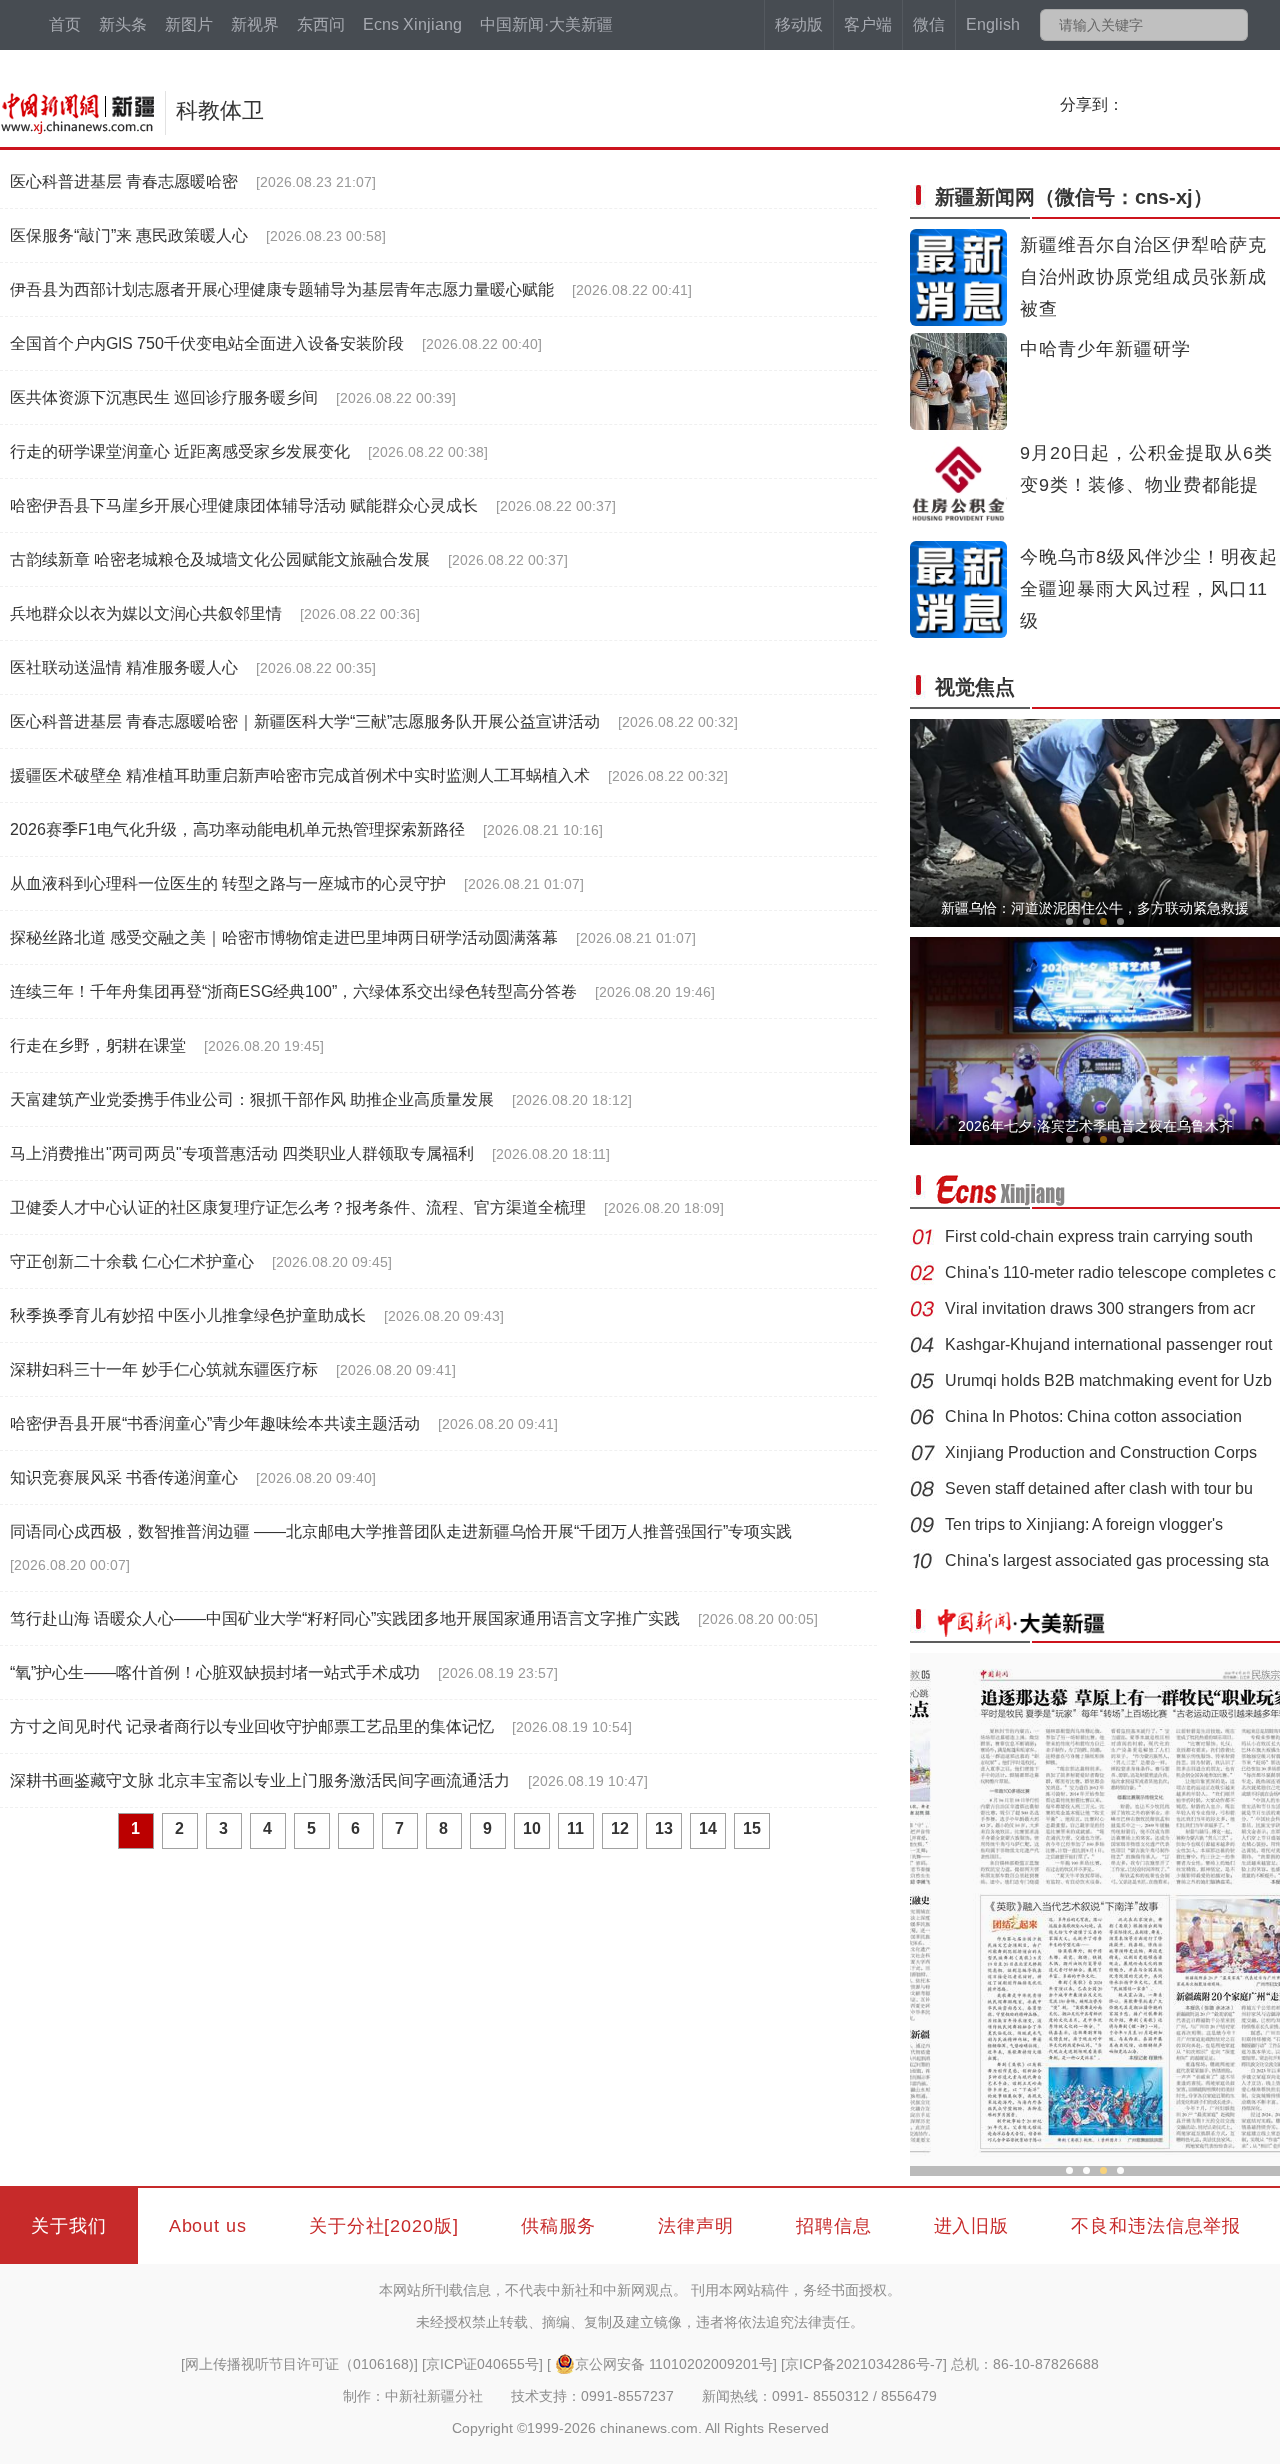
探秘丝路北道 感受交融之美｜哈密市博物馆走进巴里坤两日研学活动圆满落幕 (284, 937)
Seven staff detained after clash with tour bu (1099, 1488)
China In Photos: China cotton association (1093, 1416)
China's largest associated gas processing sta (1107, 1560)
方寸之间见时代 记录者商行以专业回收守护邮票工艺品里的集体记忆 (252, 1726)
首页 (65, 24)
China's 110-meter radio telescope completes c (1110, 1272)
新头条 (123, 24)
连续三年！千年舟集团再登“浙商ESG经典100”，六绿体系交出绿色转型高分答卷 (293, 991)
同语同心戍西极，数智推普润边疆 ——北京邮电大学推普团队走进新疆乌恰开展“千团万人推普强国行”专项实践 (401, 1531)
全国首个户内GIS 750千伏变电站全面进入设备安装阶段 (207, 343)
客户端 (868, 24)
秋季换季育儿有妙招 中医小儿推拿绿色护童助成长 (188, 1315)
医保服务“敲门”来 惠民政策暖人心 (129, 235)
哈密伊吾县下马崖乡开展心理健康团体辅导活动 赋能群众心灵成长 (244, 505)
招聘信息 (834, 2226)
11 (575, 1828)
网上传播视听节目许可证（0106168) (299, 2364)
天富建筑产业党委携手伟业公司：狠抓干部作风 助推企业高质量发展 (252, 1099)
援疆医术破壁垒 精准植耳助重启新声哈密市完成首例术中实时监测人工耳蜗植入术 (300, 775)
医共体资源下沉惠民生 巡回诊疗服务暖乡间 (164, 397)
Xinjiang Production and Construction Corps (1101, 1452)
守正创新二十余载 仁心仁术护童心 (132, 1261)
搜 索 (1231, 25)
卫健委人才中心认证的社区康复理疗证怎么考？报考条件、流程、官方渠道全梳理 (298, 1207)
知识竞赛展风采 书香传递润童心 (124, 1477)
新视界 (255, 24)
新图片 (189, 24)
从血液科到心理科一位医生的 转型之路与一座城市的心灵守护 (228, 883)
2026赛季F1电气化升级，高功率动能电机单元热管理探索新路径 (237, 829)
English (993, 24)
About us (208, 2226)
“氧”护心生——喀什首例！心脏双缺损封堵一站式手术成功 (215, 1672)
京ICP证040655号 (482, 2364)
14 (708, 1828)
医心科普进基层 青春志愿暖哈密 (124, 181)
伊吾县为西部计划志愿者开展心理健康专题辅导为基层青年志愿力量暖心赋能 (282, 289)
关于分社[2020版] (384, 2226)
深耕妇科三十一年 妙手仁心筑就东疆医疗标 (164, 1369)
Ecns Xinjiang (412, 24)
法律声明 (696, 2226)
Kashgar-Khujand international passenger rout (1108, 1344)
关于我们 (69, 2226)
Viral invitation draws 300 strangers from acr (1100, 1308)
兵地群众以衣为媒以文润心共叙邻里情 (146, 613)
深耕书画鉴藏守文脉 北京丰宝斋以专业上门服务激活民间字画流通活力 (260, 1780)
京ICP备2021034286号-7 (864, 2364)
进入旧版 (972, 2226)
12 (620, 1828)
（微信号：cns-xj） (1074, 197)
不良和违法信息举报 (1156, 2226)
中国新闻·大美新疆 (546, 24)
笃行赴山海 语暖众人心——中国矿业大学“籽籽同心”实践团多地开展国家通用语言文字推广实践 (345, 1618)
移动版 (799, 24)
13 (664, 1828)
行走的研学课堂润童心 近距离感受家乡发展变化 (180, 451)
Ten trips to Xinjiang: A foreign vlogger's (1084, 1524)
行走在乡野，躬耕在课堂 (98, 1045)
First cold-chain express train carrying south (1099, 1236)
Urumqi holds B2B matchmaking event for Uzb (1108, 1380)
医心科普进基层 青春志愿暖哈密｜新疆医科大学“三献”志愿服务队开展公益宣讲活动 (305, 721)
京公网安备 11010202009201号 (674, 2364)
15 (752, 1828)
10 (532, 1828)
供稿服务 (559, 2226)
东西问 (321, 24)
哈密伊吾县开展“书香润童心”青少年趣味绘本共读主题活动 (215, 1423)
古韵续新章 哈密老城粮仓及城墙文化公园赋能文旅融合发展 (220, 559)
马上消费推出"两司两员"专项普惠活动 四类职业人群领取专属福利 (242, 1153)
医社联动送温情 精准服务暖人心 (124, 667)
